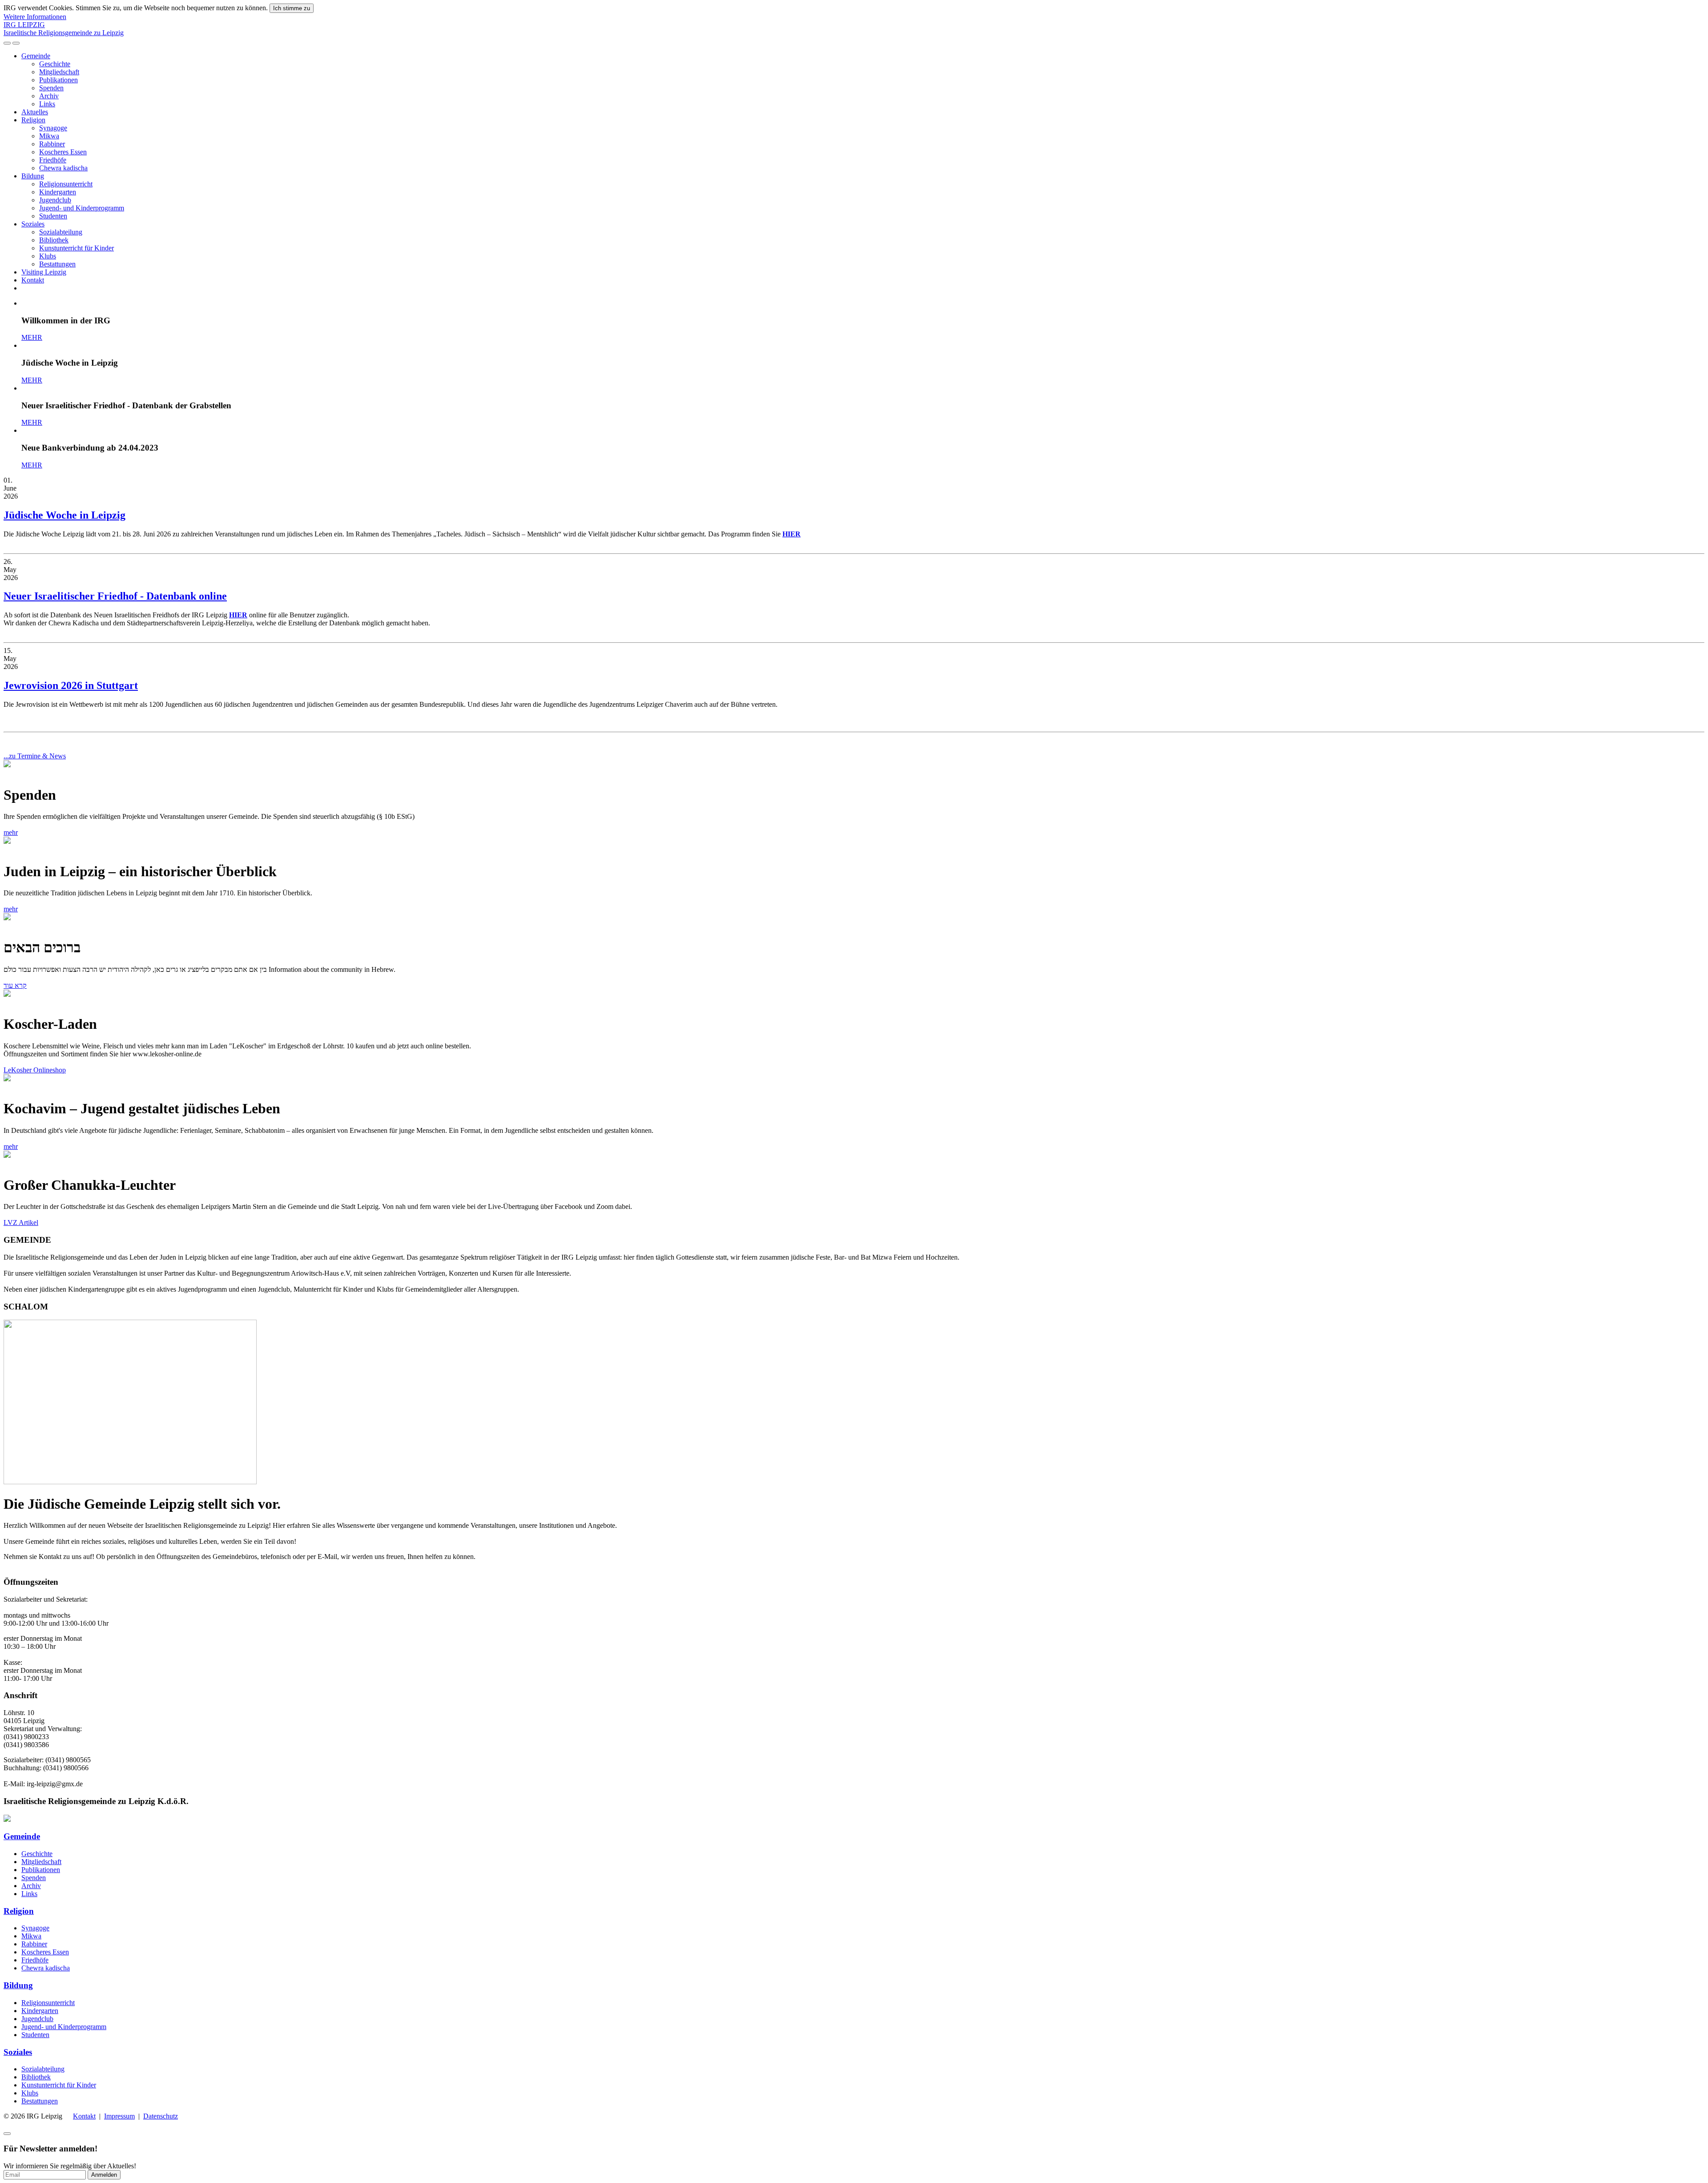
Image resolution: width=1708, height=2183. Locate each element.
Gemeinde (36, 56)
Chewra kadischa (63, 168)
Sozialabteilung (61, 232)
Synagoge (53, 128)
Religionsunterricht (66, 184)
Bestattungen (57, 264)
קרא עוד (15, 985)
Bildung (33, 176)
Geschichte (55, 64)
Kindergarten (58, 192)
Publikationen (58, 80)
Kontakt (33, 280)
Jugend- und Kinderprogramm (82, 208)
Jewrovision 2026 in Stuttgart (71, 685)
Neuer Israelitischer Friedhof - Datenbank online (115, 596)
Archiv (49, 96)
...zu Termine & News (35, 756)
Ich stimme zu (292, 8)
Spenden (51, 88)
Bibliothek (54, 240)
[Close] (7, 2134)
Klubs (48, 256)
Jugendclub (55, 200)
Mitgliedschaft (59, 72)
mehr (11, 832)
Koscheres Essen (63, 152)
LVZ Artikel (21, 1222)
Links (47, 104)
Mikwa (49, 136)
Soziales (33, 224)
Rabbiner (52, 144)
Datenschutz (161, 2116)
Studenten (53, 216)
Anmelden (104, 2175)
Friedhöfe (53, 160)
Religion (33, 120)
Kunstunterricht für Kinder (77, 248)
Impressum (119, 2116)
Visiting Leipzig (44, 272)
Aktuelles (35, 112)
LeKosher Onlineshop (35, 1070)
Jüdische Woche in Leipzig (64, 515)
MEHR (32, 337)
